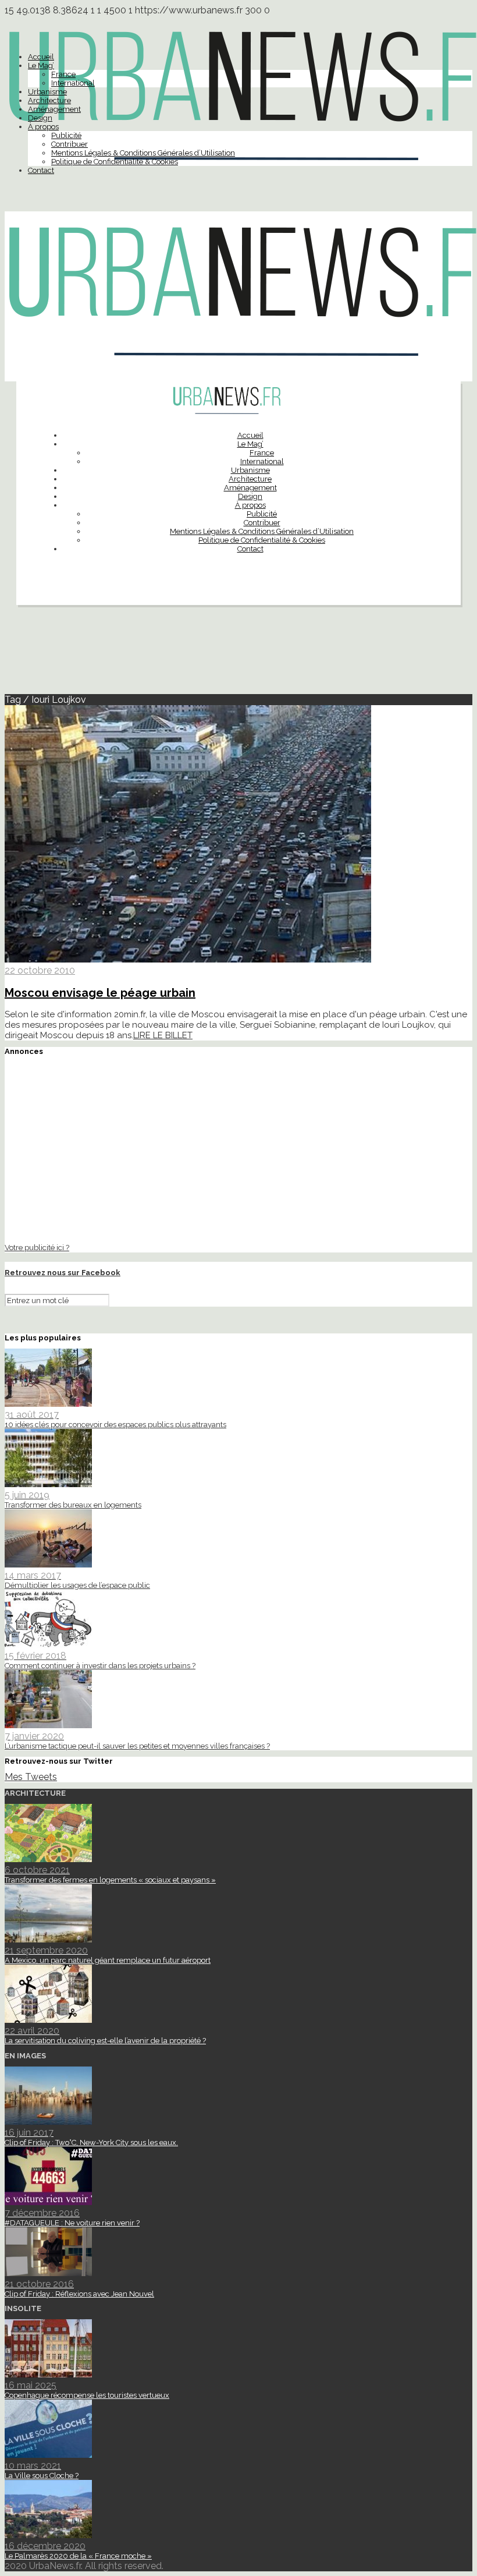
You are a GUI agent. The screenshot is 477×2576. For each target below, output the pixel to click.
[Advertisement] (238, 654)
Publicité (66, 135)
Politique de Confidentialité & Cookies (115, 162)
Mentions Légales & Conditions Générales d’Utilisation (143, 153)
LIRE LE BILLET (163, 1035)
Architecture (49, 100)
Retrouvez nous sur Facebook (63, 1273)
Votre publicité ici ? (37, 1247)
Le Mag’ (41, 66)
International (73, 83)
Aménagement (54, 109)
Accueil (41, 57)
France (63, 74)
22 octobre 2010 (40, 970)
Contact (41, 170)
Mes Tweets (31, 1777)
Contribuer (70, 144)
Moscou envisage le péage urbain (100, 993)
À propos (43, 127)
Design (40, 118)
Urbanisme (47, 92)
